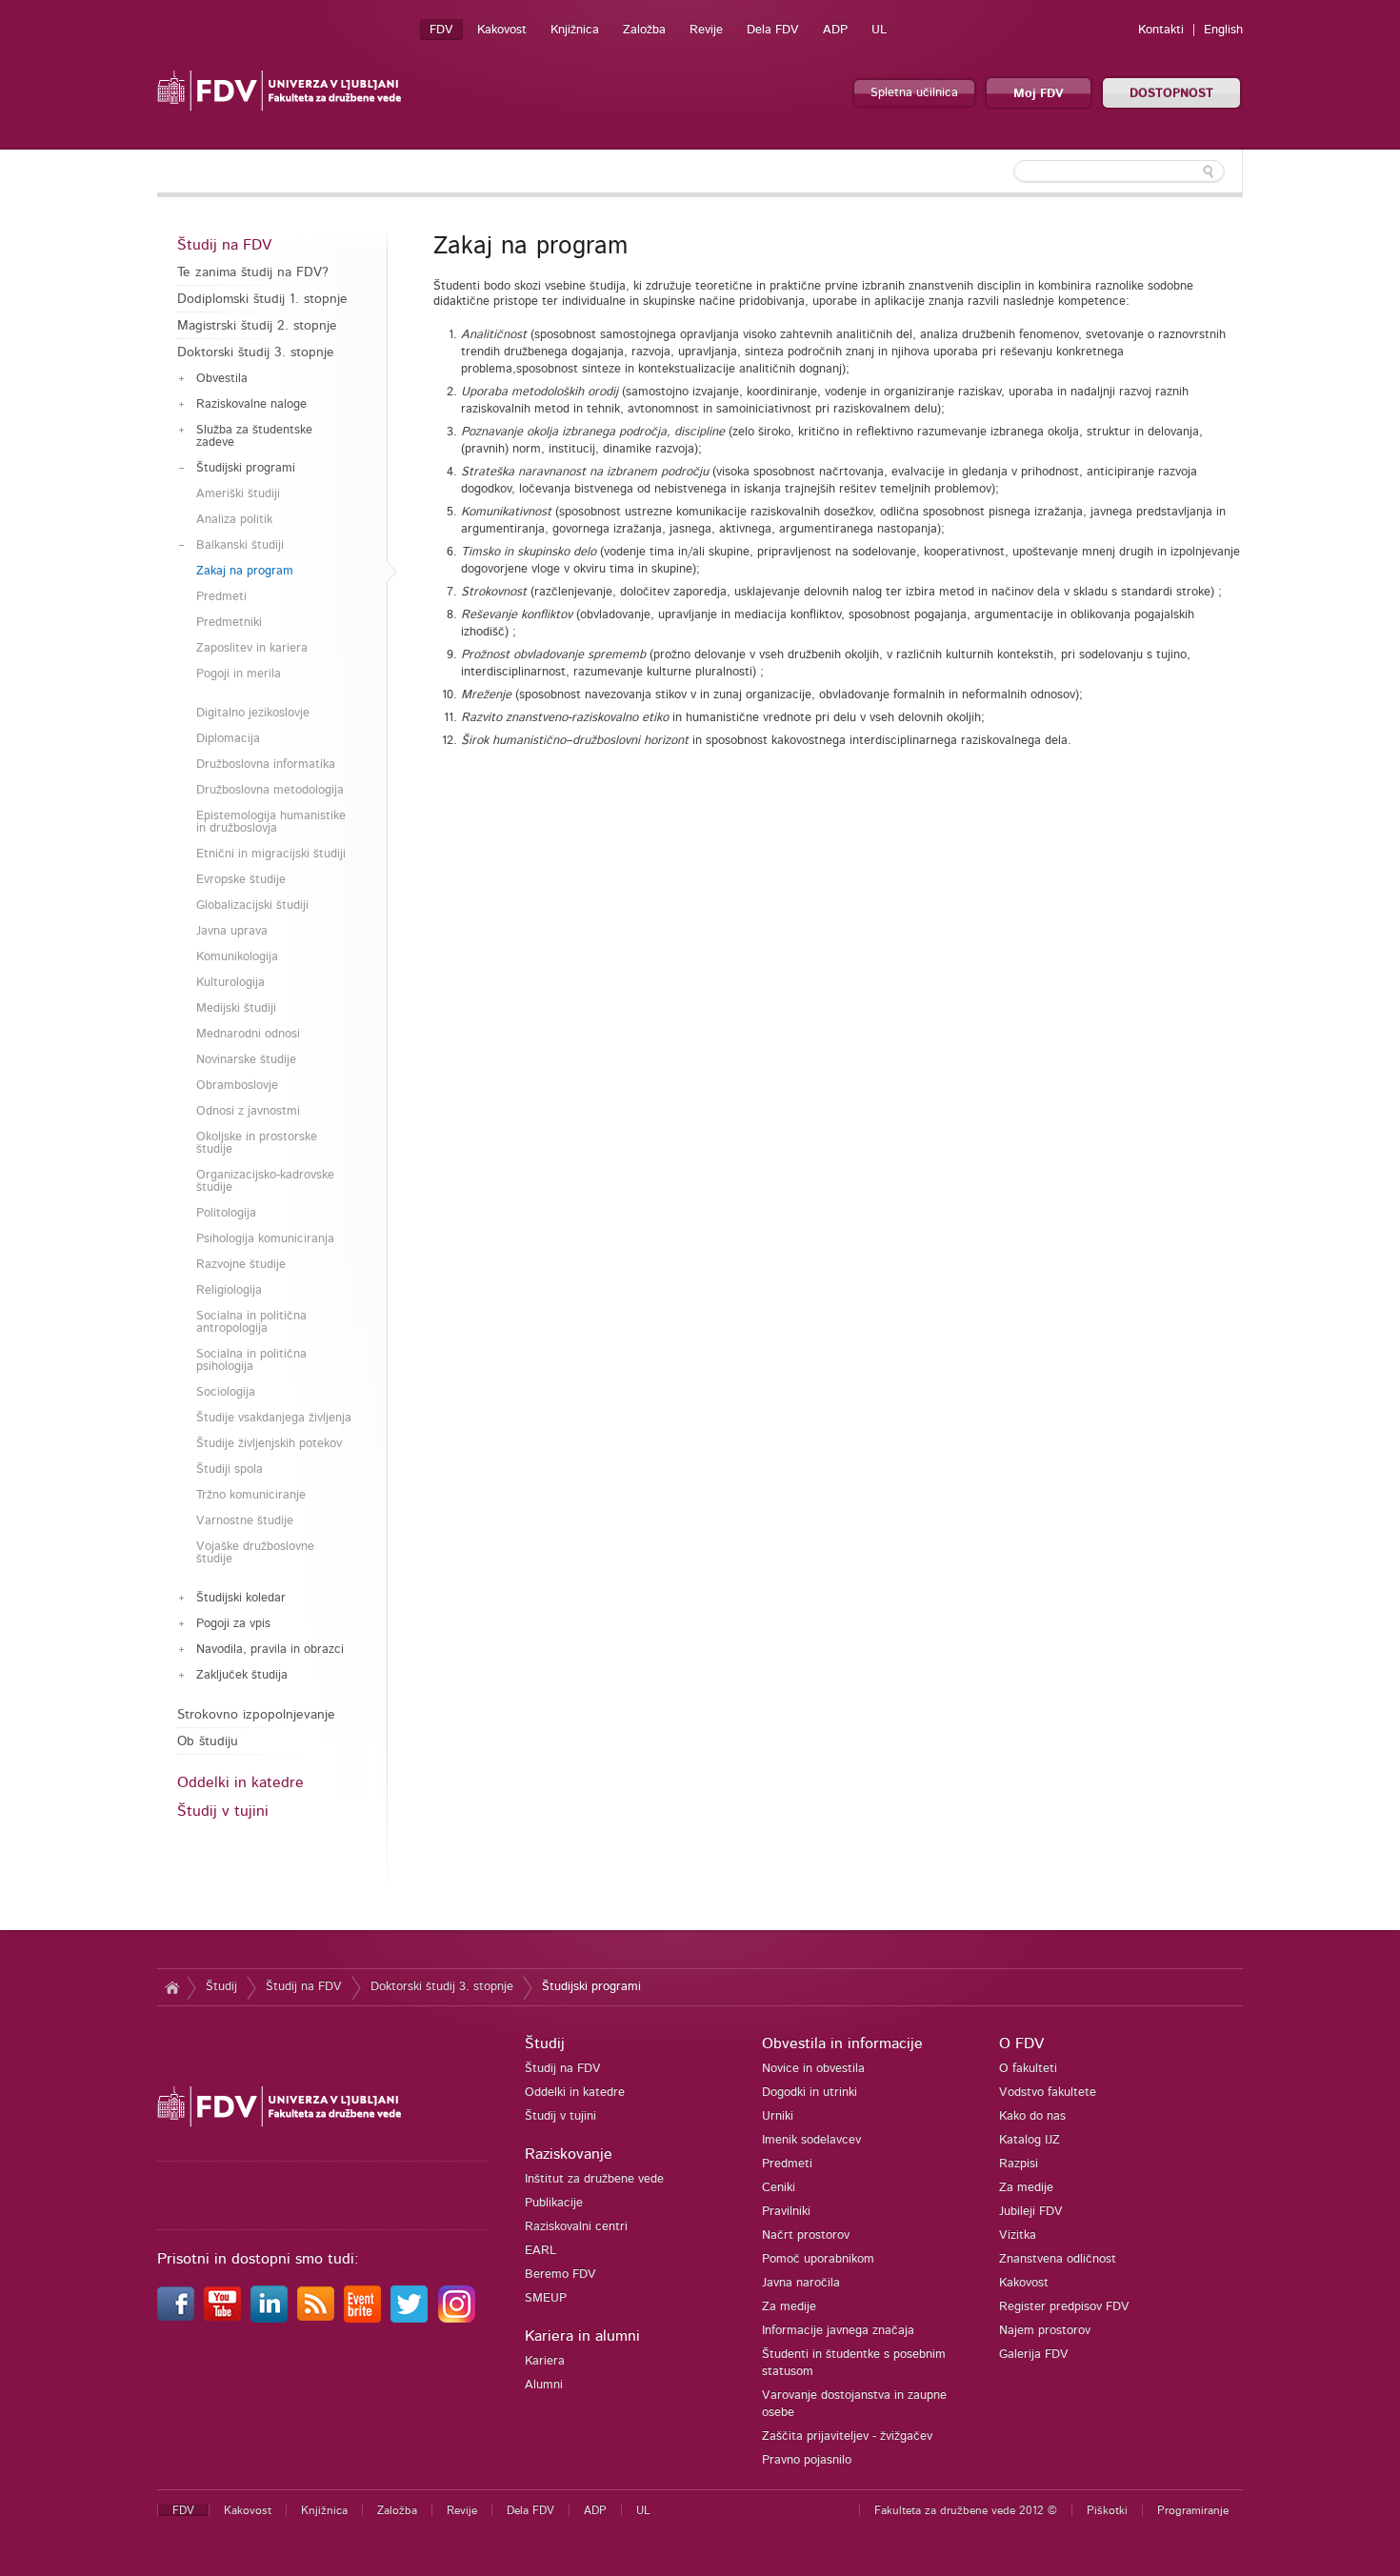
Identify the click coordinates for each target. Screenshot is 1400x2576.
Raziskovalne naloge (251, 404)
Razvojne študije (241, 1265)
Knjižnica (575, 30)
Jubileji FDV (1031, 2212)
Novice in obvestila (813, 2069)
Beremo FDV (560, 2274)
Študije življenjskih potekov (269, 1444)
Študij (221, 1987)
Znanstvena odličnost (1058, 2259)
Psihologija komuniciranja (265, 1239)
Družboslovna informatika (266, 765)
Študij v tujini (223, 1811)
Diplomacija (228, 739)
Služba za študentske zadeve (254, 436)
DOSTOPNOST (1171, 94)
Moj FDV (1039, 94)
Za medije (789, 2307)
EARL (540, 2251)
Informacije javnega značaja (838, 2331)
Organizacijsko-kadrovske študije (265, 1181)
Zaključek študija (242, 1675)
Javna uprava (232, 931)
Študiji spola (230, 1469)
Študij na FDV (224, 245)
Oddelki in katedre (240, 1782)
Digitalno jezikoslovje (253, 713)
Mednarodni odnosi (248, 1034)
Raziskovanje (569, 2154)
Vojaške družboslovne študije (255, 1553)
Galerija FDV (1034, 2355)
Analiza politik (234, 520)
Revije (706, 30)
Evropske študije (241, 880)
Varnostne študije (245, 1521)
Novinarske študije (246, 1060)
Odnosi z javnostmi (248, 1111)
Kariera (545, 2361)
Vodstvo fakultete (1048, 2093)
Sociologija (226, 1392)
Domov (172, 1987)
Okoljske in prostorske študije (257, 1143)
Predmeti (221, 597)
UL (879, 30)
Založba (644, 30)
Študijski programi (246, 468)
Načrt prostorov (806, 2235)
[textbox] (1119, 171)
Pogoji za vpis (233, 1624)
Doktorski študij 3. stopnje (256, 352)
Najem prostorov (1045, 2331)
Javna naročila (801, 2283)
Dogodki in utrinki (810, 2093)
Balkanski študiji (240, 545)
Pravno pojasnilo (807, 2460)
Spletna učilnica (914, 93)
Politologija (226, 1213)
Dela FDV (773, 30)
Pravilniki (786, 2212)
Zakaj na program (245, 571)
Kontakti (1161, 30)
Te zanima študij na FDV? (253, 272)
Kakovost (502, 30)
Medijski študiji (236, 1008)
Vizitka (1018, 2235)
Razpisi (1019, 2164)
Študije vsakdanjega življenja (274, 1418)
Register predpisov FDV (1064, 2307)
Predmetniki (229, 623)
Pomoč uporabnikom (818, 2259)
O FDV (1021, 2043)
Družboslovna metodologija (270, 790)
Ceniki (779, 2188)
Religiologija (229, 1290)
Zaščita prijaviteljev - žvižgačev (847, 2436)
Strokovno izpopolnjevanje (256, 1715)
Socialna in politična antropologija (251, 1322)
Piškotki (1107, 2510)
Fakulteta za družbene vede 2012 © (966, 2510)
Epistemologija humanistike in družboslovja (271, 822)
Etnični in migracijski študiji (271, 854)
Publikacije (554, 2203)
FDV (441, 30)
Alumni (544, 2385)
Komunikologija (237, 957)
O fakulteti (1028, 2069)
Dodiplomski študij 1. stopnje (262, 299)
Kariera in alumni (582, 2336)
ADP (835, 30)
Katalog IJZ (1030, 2140)
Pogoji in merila (239, 674)
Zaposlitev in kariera (252, 648)
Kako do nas (1032, 2116)
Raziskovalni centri (576, 2227)
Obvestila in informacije (842, 2043)
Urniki (778, 2116)
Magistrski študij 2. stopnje (257, 326)
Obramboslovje (237, 1086)
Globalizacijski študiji (252, 906)
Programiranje (1193, 2510)
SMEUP (546, 2298)
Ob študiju (208, 1741)
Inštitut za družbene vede (594, 2179)
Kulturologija (230, 983)
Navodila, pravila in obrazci (270, 1650)
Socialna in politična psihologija (251, 1360)
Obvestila (222, 379)
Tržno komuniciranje (251, 1495)
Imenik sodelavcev (811, 2140)
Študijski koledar (241, 1598)
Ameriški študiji (238, 494)
